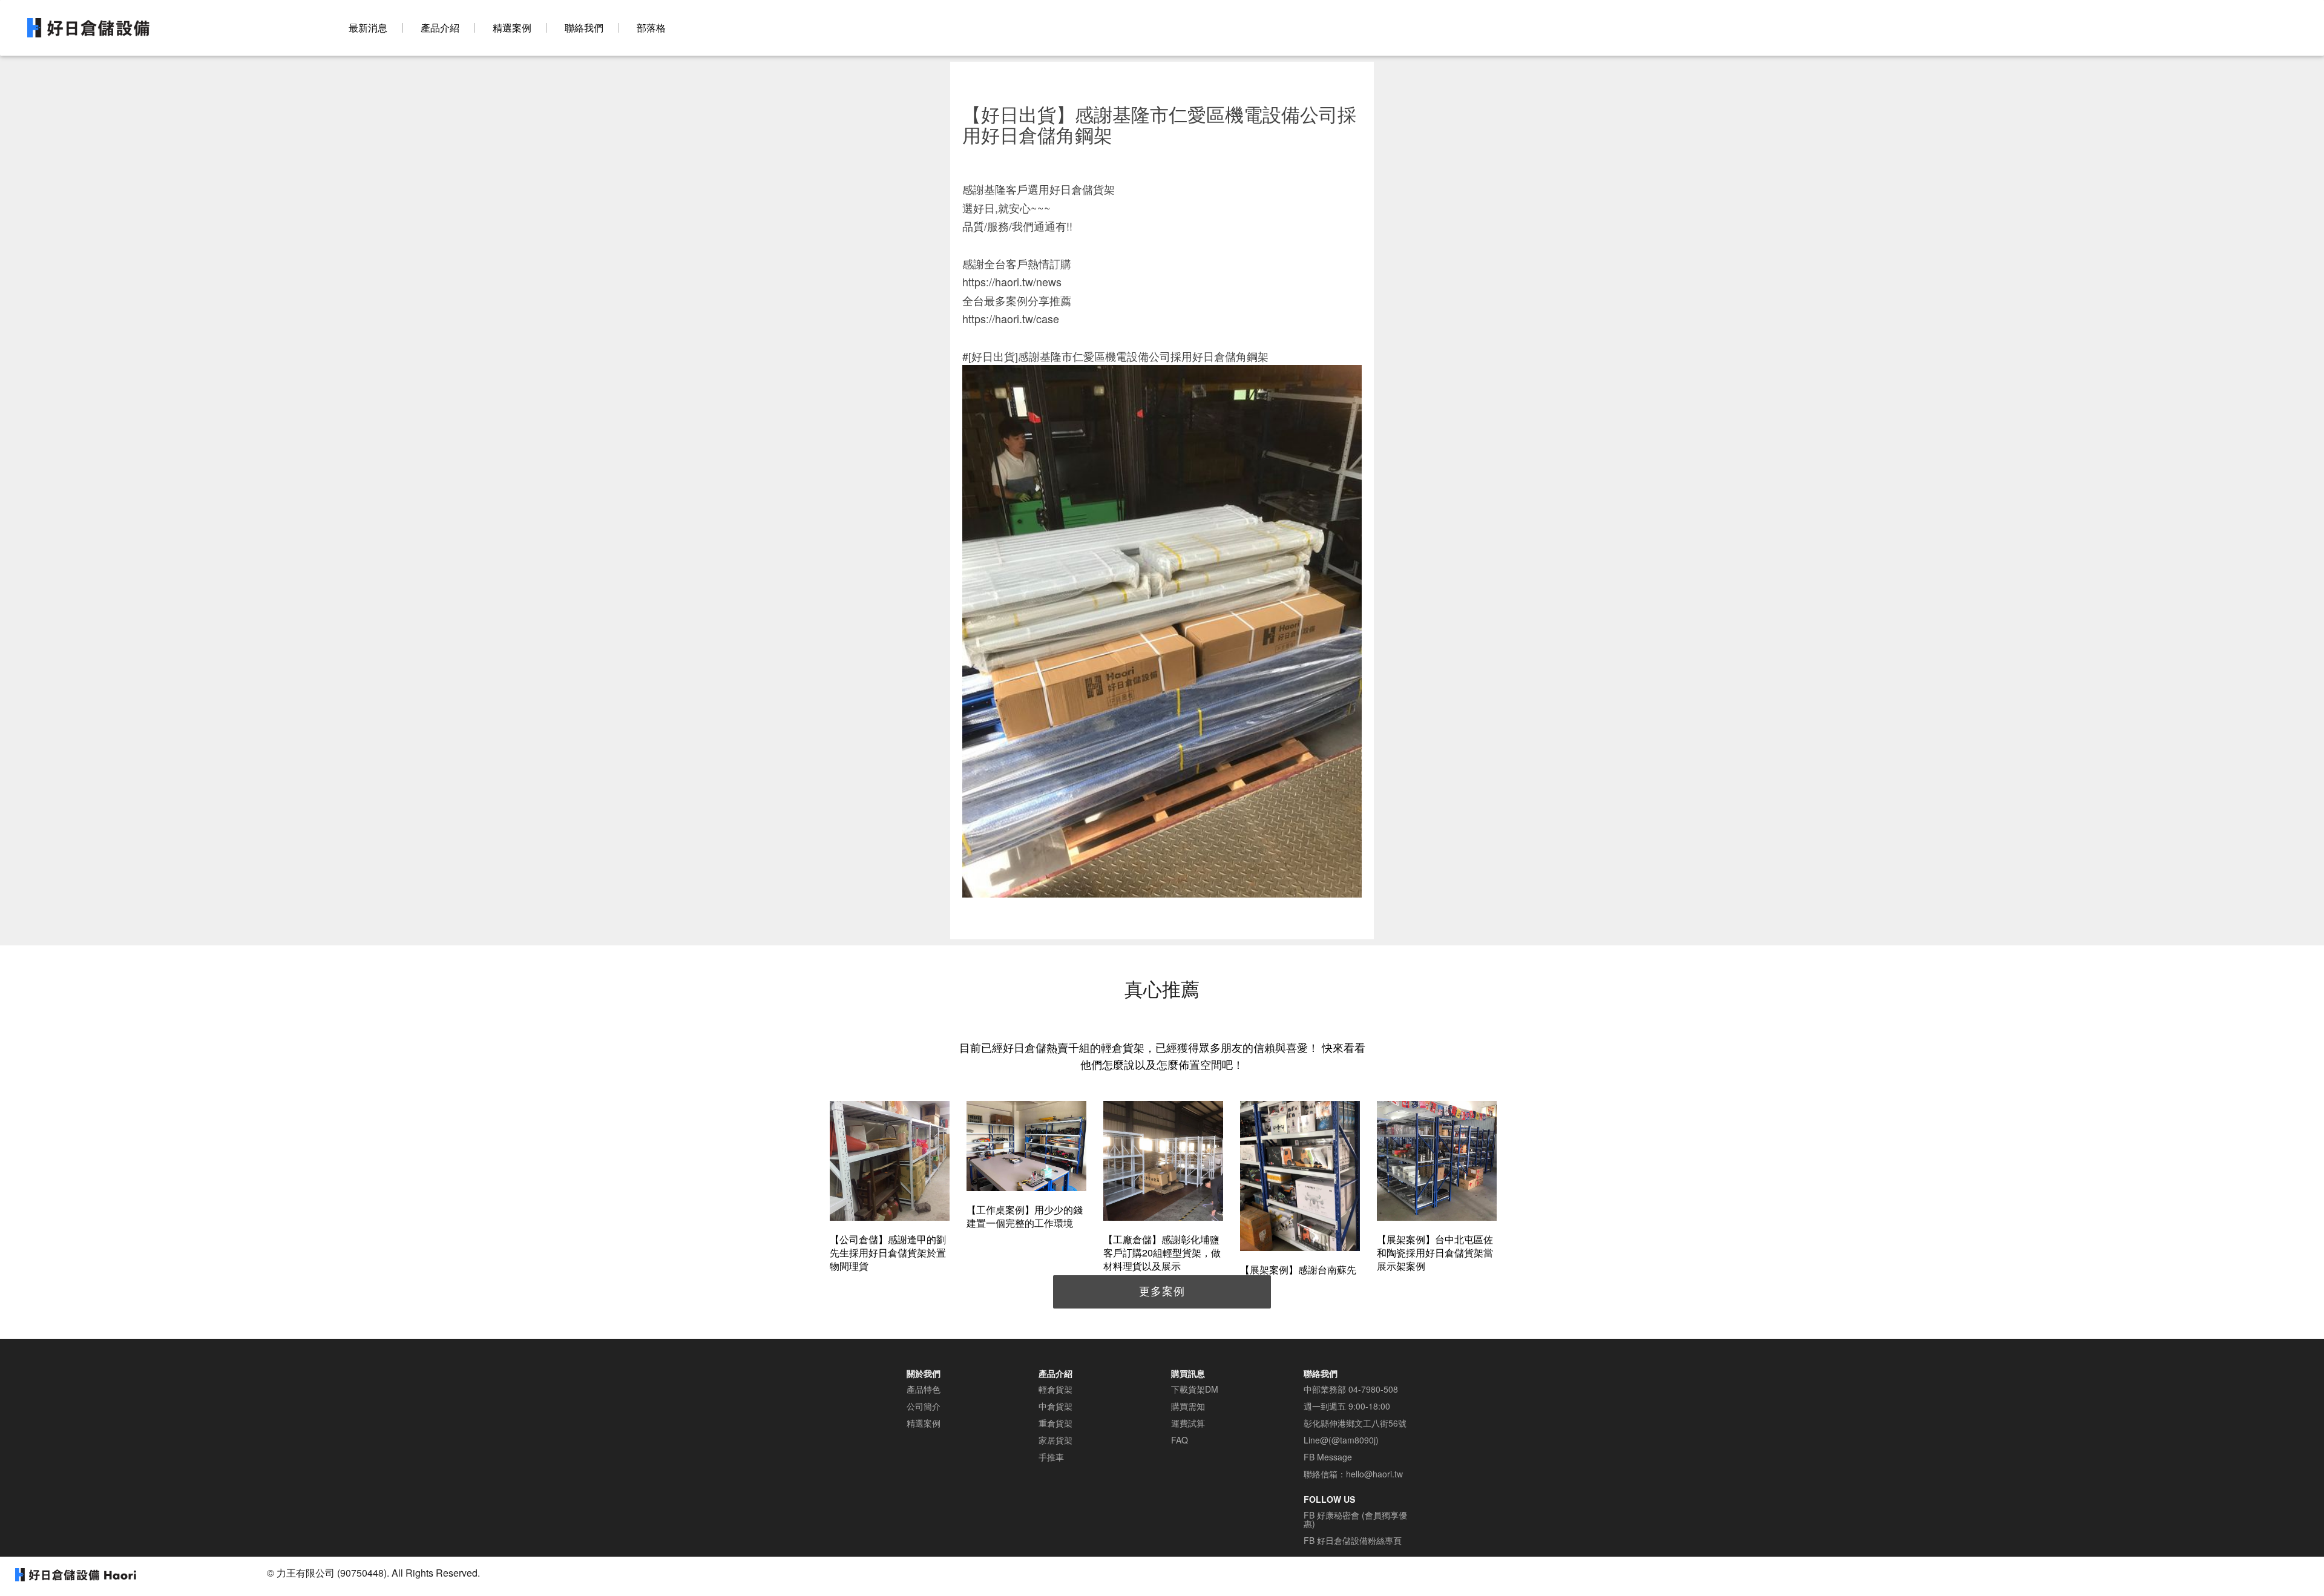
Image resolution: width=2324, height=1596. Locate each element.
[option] (890, 1188)
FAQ (1180, 1440)
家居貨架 (1055, 1440)
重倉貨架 (1055, 1423)
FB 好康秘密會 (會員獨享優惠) (1355, 1519)
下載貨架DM (1195, 1389)
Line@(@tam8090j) (1341, 1440)
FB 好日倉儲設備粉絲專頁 (1353, 1540)
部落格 (651, 28)
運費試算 (1188, 1423)
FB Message (1328, 1457)
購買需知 (1188, 1406)
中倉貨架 (1055, 1406)
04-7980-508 (1373, 1389)
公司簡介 (924, 1406)
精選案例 (512, 28)
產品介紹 (440, 28)
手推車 (1051, 1457)
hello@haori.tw (1374, 1474)
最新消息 (368, 28)
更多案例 (1162, 1290)
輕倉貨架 (1055, 1389)
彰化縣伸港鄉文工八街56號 (1355, 1423)
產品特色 (924, 1389)
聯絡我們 (584, 28)
